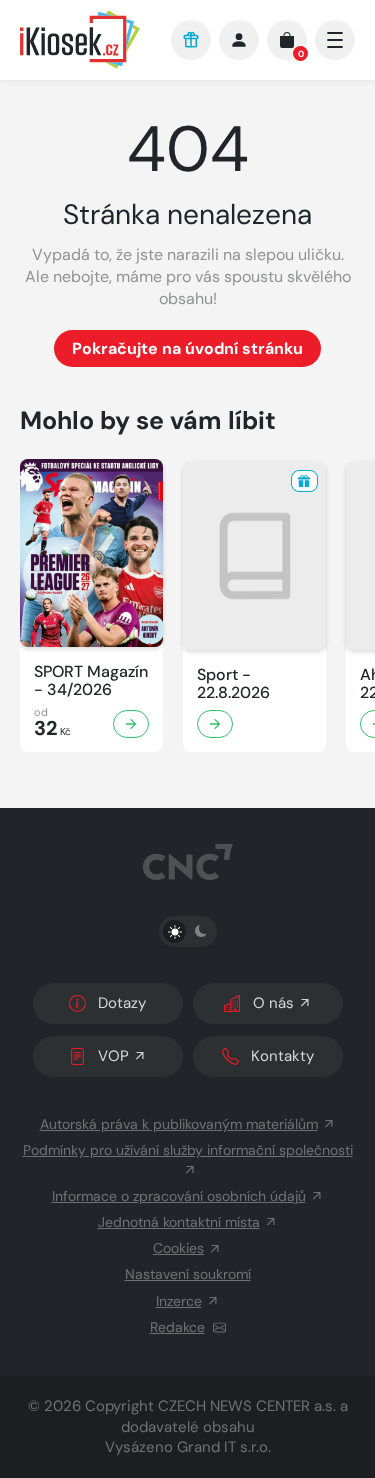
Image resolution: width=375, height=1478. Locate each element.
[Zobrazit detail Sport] (215, 724)
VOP (113, 1056)
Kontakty (282, 1056)
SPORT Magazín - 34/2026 (91, 681)
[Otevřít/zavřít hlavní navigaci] (335, 40)
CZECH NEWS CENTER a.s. (247, 1406)
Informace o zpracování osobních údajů (179, 1196)
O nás (273, 1003)
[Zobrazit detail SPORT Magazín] (131, 724)
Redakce (177, 1327)
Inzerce (179, 1301)
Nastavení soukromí (188, 1274)
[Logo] (85, 39)
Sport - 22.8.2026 (233, 684)
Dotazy (122, 1003)
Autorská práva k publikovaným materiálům (179, 1124)
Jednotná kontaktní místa (179, 1222)
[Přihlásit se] (239, 40)
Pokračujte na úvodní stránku (187, 348)
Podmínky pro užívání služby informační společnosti (188, 1150)
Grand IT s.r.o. (224, 1447)
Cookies (178, 1248)
